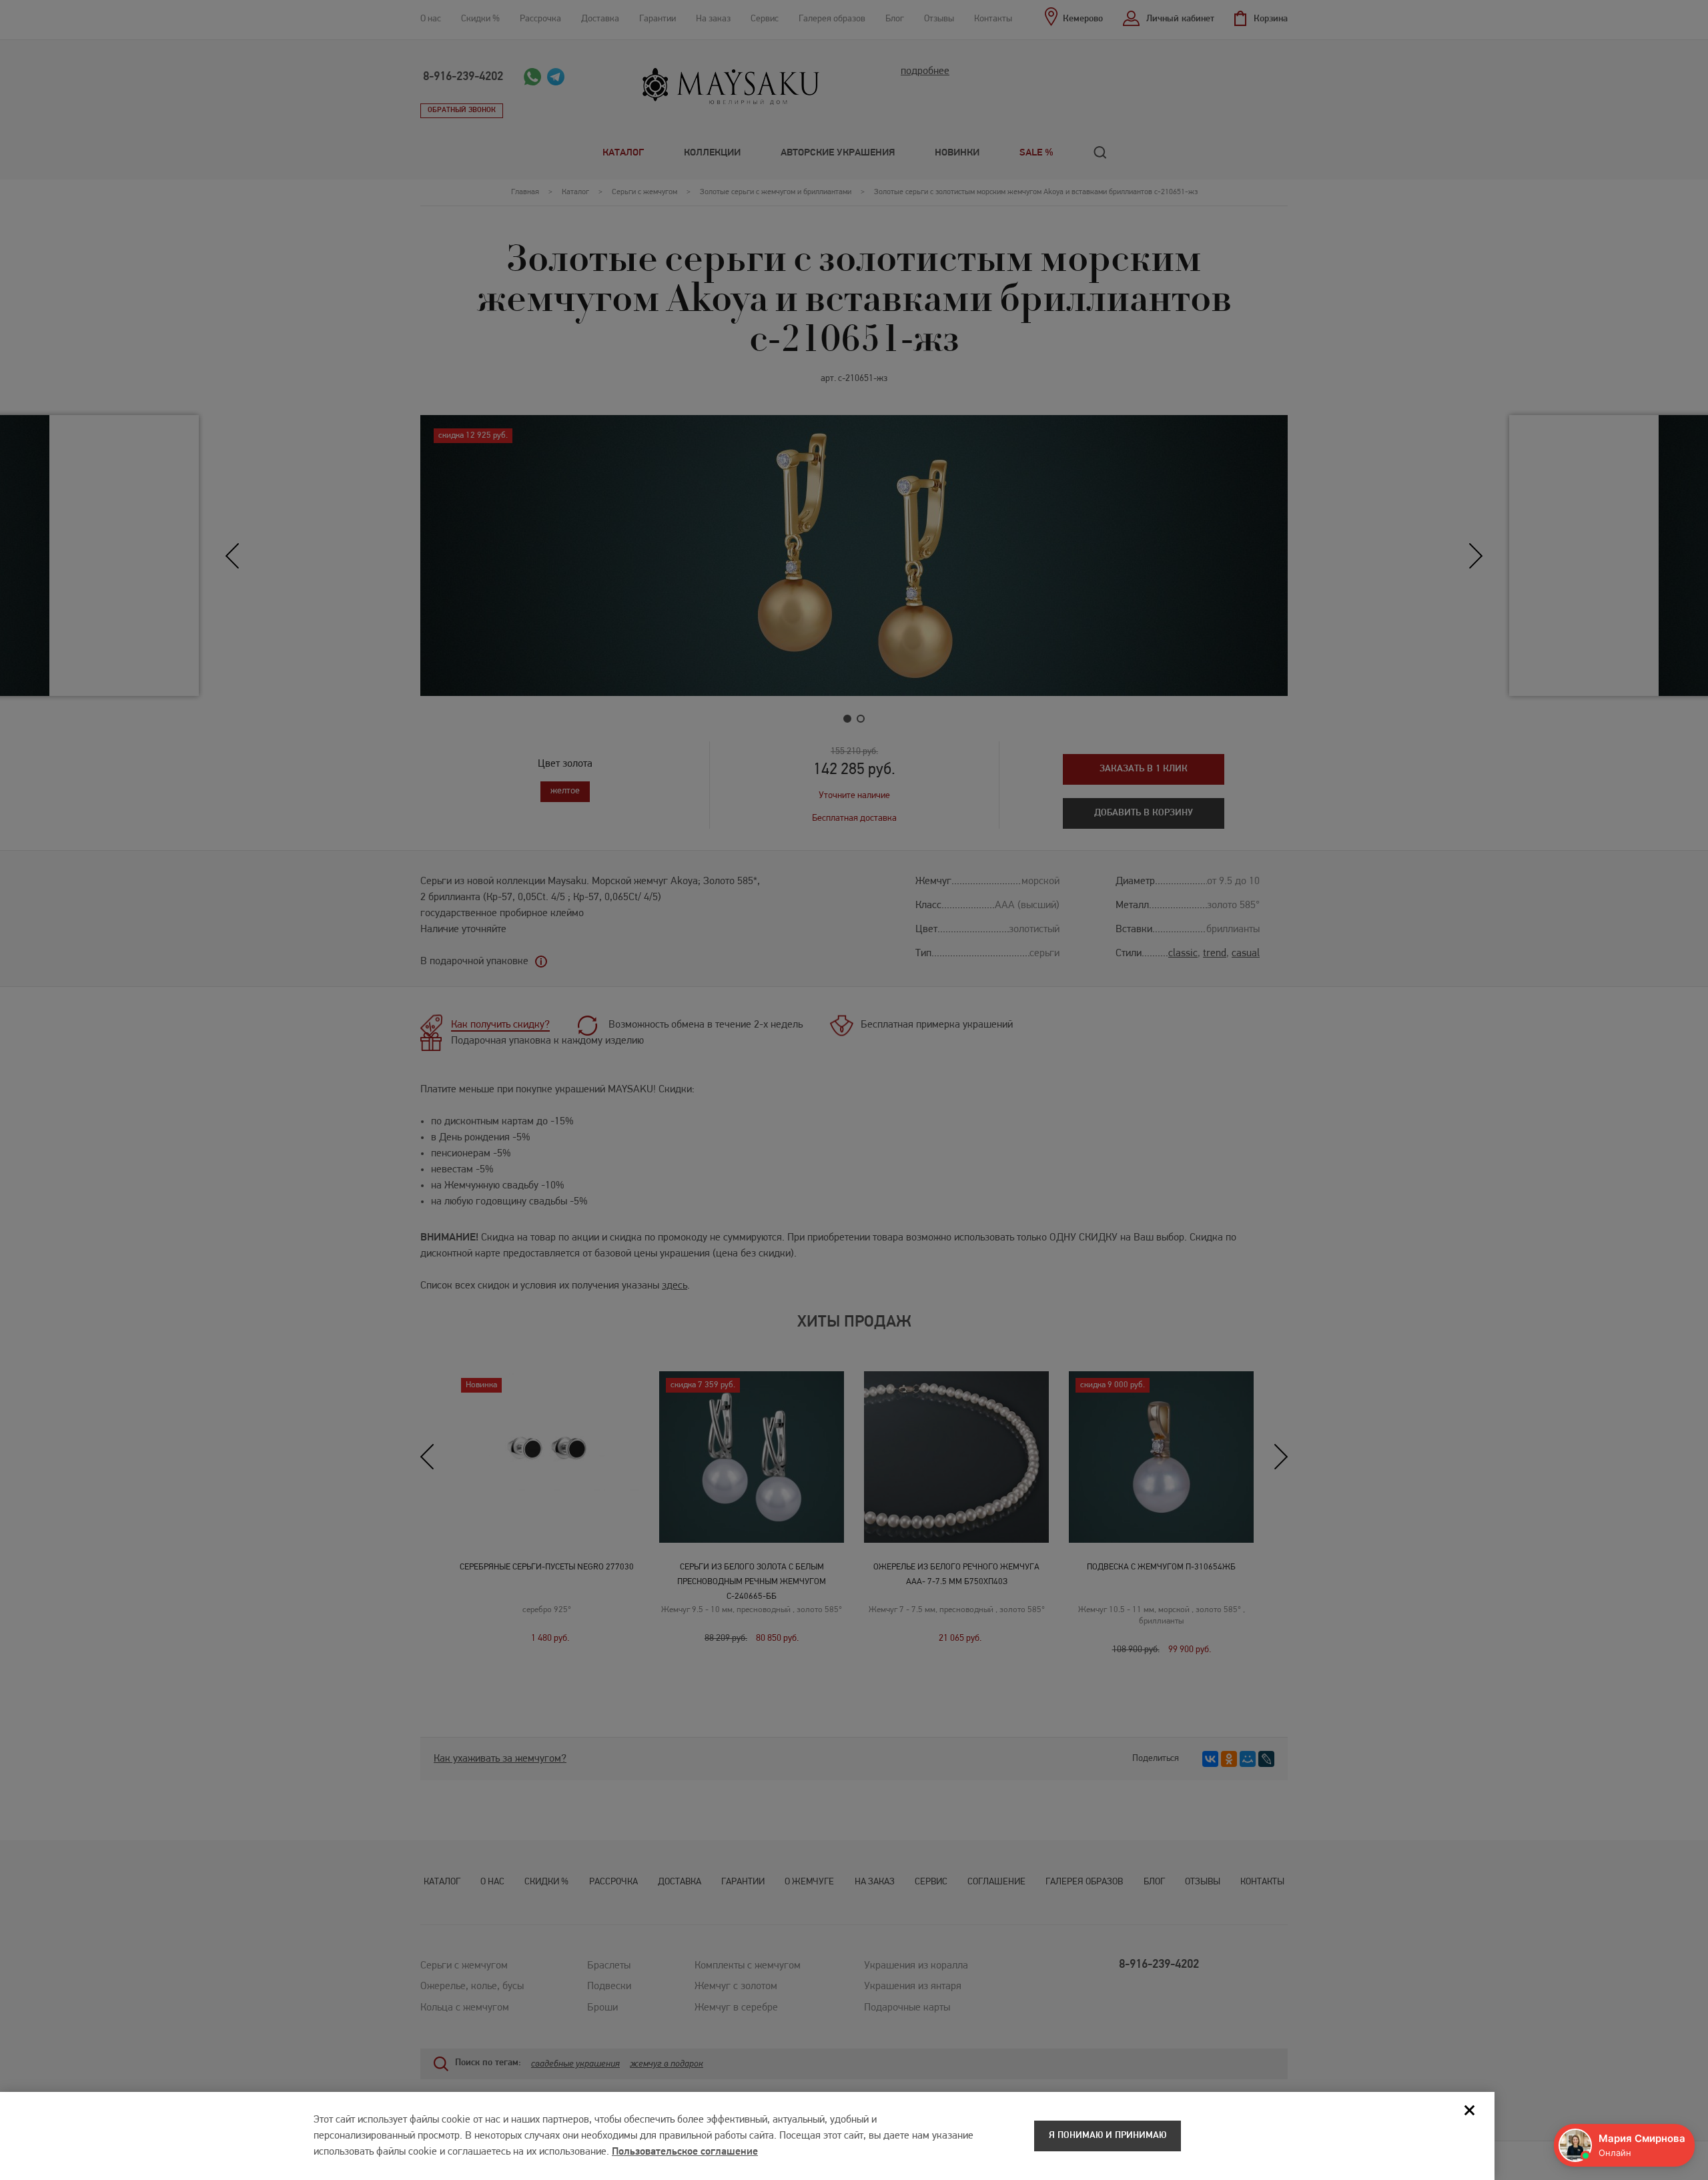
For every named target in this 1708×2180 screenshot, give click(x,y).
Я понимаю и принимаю (1108, 2136)
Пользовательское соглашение (685, 2152)
